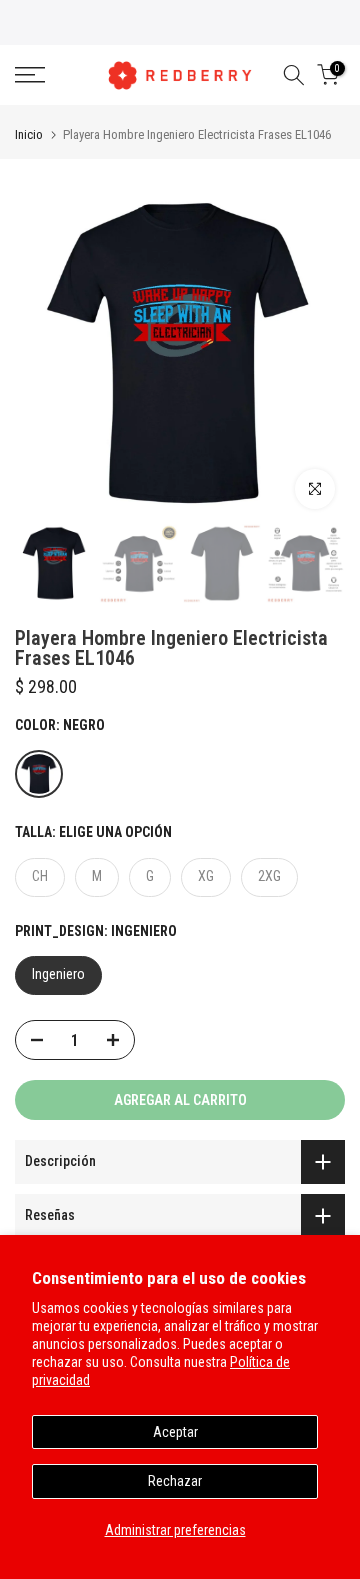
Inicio (29, 134)
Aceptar (175, 1432)
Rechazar (175, 1481)
